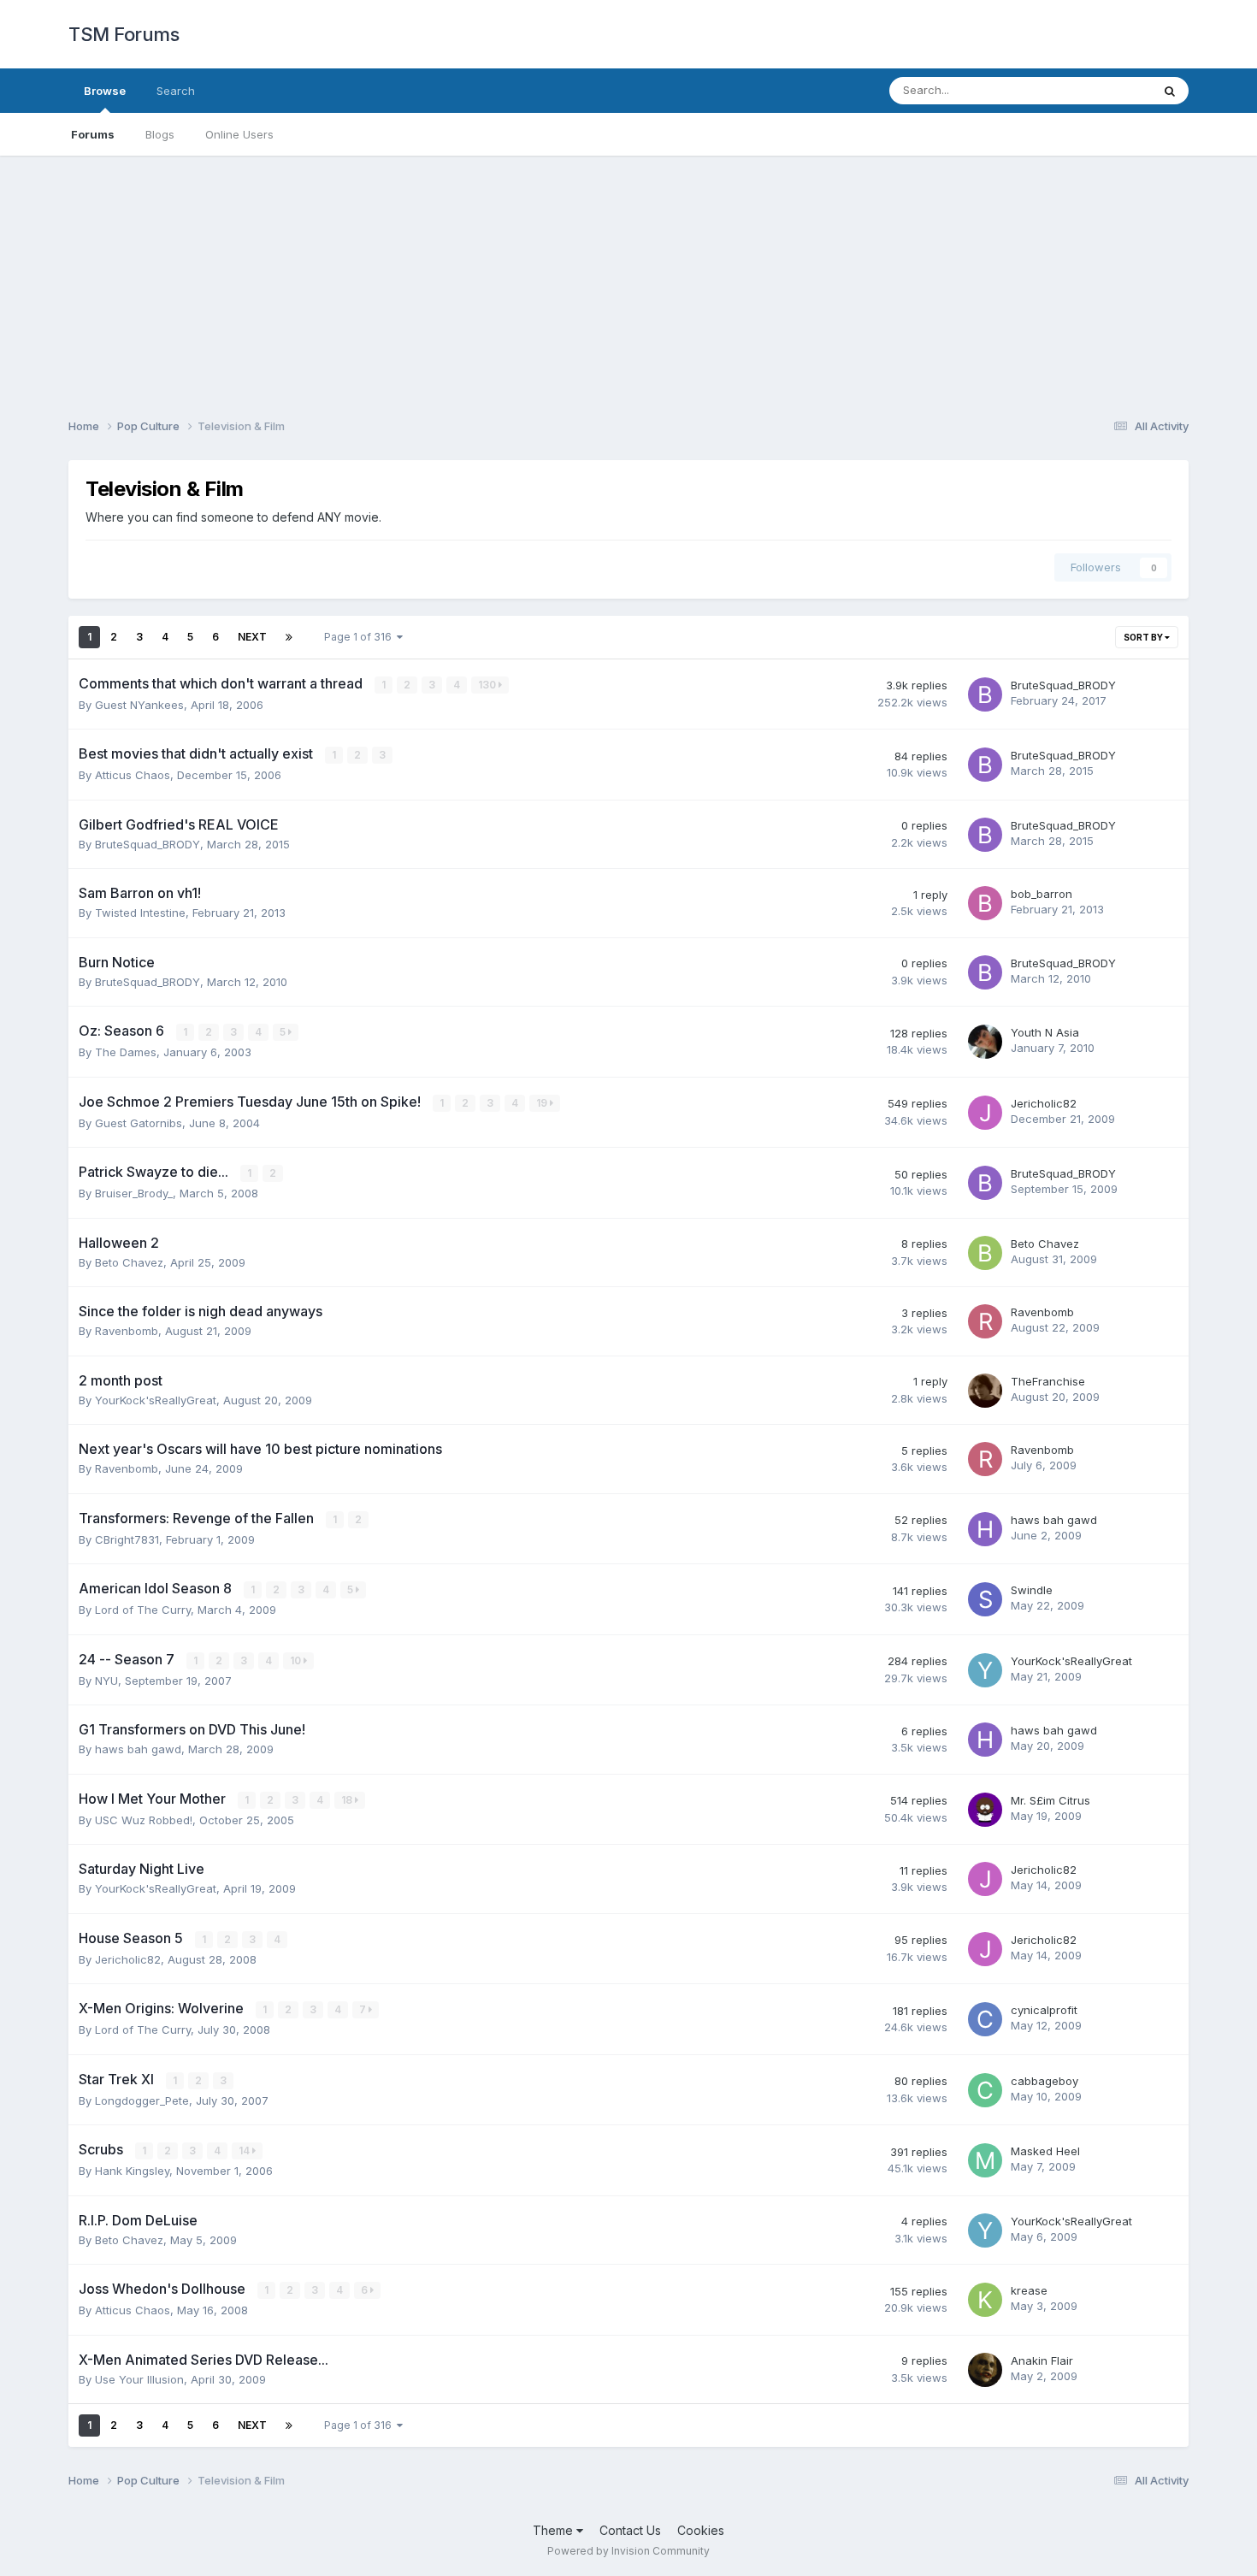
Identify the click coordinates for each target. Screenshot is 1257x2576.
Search (176, 91)
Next (252, 637)
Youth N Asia (1045, 1032)
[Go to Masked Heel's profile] (985, 2160)
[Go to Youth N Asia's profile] (985, 1042)
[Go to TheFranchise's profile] (985, 1391)
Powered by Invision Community (628, 2551)
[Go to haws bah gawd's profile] (985, 1529)
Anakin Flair (1042, 2360)
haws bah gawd (1054, 1520)
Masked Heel (1045, 2151)
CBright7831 (127, 1539)
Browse (105, 91)
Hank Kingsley (132, 2171)
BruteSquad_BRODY (1063, 685)
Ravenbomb (127, 1331)
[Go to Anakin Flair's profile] (985, 2370)
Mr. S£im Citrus (1050, 1800)
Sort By (1144, 637)
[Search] (1170, 91)
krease (1029, 2290)
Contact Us (630, 2530)
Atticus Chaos (133, 775)
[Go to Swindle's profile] (985, 1599)
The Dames (126, 1052)
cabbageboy (1045, 2081)
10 (297, 1660)
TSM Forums (124, 34)
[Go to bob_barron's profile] (985, 903)
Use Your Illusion (139, 2379)
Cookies (701, 2530)
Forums (93, 134)
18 (348, 1800)
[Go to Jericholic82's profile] (985, 1113)
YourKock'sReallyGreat (156, 1400)
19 (543, 1103)
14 (245, 2151)
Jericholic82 (1044, 1103)
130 (488, 685)
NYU (106, 1681)
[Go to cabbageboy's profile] (985, 2090)
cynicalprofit (1044, 2010)
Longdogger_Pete (142, 2100)
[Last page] (289, 637)
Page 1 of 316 (360, 637)
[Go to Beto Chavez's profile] (985, 1253)
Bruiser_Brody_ (134, 1193)
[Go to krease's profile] (985, 2300)
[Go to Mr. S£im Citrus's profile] (985, 1810)
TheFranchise (1048, 1381)
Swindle (1032, 1590)
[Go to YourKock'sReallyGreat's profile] (985, 1670)
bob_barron (1042, 894)
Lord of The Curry (143, 1610)
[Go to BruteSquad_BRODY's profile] (985, 694)
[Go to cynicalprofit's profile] (985, 2019)
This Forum (1100, 90)
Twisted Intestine (140, 913)
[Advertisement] (628, 275)
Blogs (160, 134)
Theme (555, 2530)
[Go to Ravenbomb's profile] (985, 1321)
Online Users (239, 134)
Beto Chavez (129, 1262)
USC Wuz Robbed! (144, 1820)
